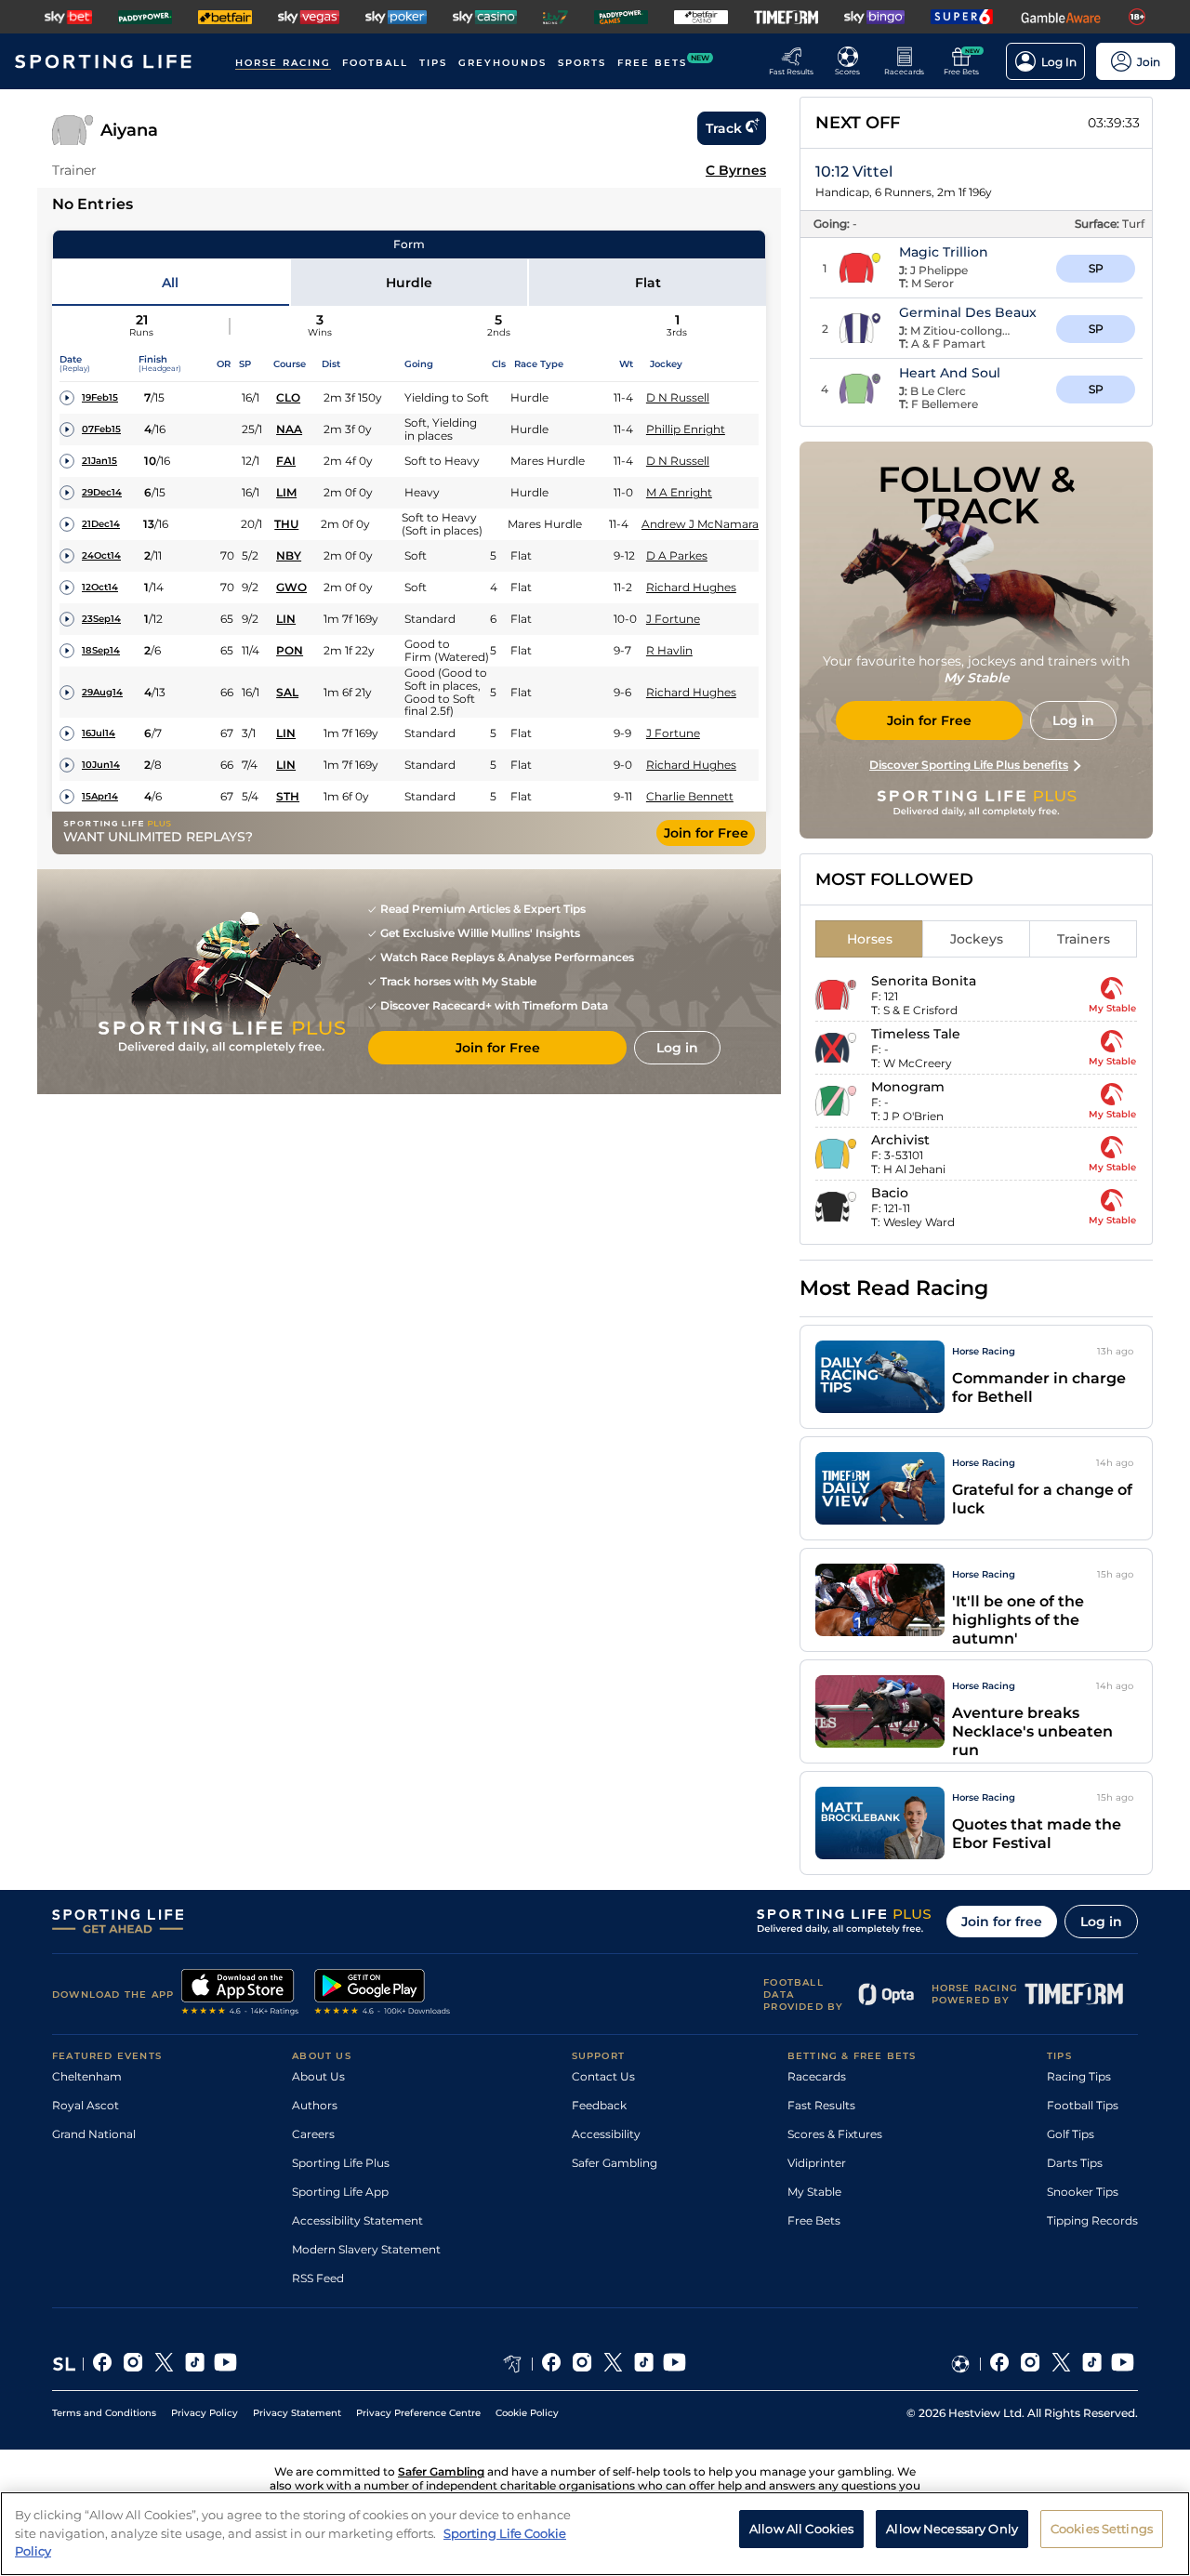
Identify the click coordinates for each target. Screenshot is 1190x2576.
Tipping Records (1092, 2220)
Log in (1101, 1922)
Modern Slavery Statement (366, 2249)
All (170, 283)
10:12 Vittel (854, 172)
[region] (595, 2534)
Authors (315, 2105)
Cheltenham (87, 2076)
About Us (318, 2076)
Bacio (890, 1193)
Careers (313, 2134)
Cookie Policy (527, 2413)
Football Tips (1083, 2105)
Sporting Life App (340, 2192)
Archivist (900, 1140)
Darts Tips (1075, 2163)
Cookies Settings (1102, 2529)
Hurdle (409, 283)
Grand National (94, 2134)
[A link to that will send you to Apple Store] (240, 1994)
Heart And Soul (950, 373)
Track (724, 128)
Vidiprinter (817, 2163)
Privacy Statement (297, 2413)
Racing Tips (1079, 2076)
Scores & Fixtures (835, 2134)
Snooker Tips (1083, 2192)
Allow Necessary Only (952, 2529)
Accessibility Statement (357, 2220)
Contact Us (603, 2076)
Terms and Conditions (104, 2413)
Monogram (908, 1087)
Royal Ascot (86, 2105)
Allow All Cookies (801, 2529)
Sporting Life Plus (341, 2163)
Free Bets (814, 2220)
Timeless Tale (916, 1034)
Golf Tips (1071, 2134)
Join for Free (706, 833)
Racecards (817, 2076)
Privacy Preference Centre (418, 2413)
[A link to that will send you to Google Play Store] (383, 1994)
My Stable (814, 2192)
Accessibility (606, 2134)
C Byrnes (736, 170)
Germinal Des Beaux (968, 312)
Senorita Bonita (924, 981)
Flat (648, 283)
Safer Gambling (615, 2163)
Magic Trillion (944, 252)
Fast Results (821, 2105)
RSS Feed (318, 2278)
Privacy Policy (205, 2413)
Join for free (1002, 1922)
